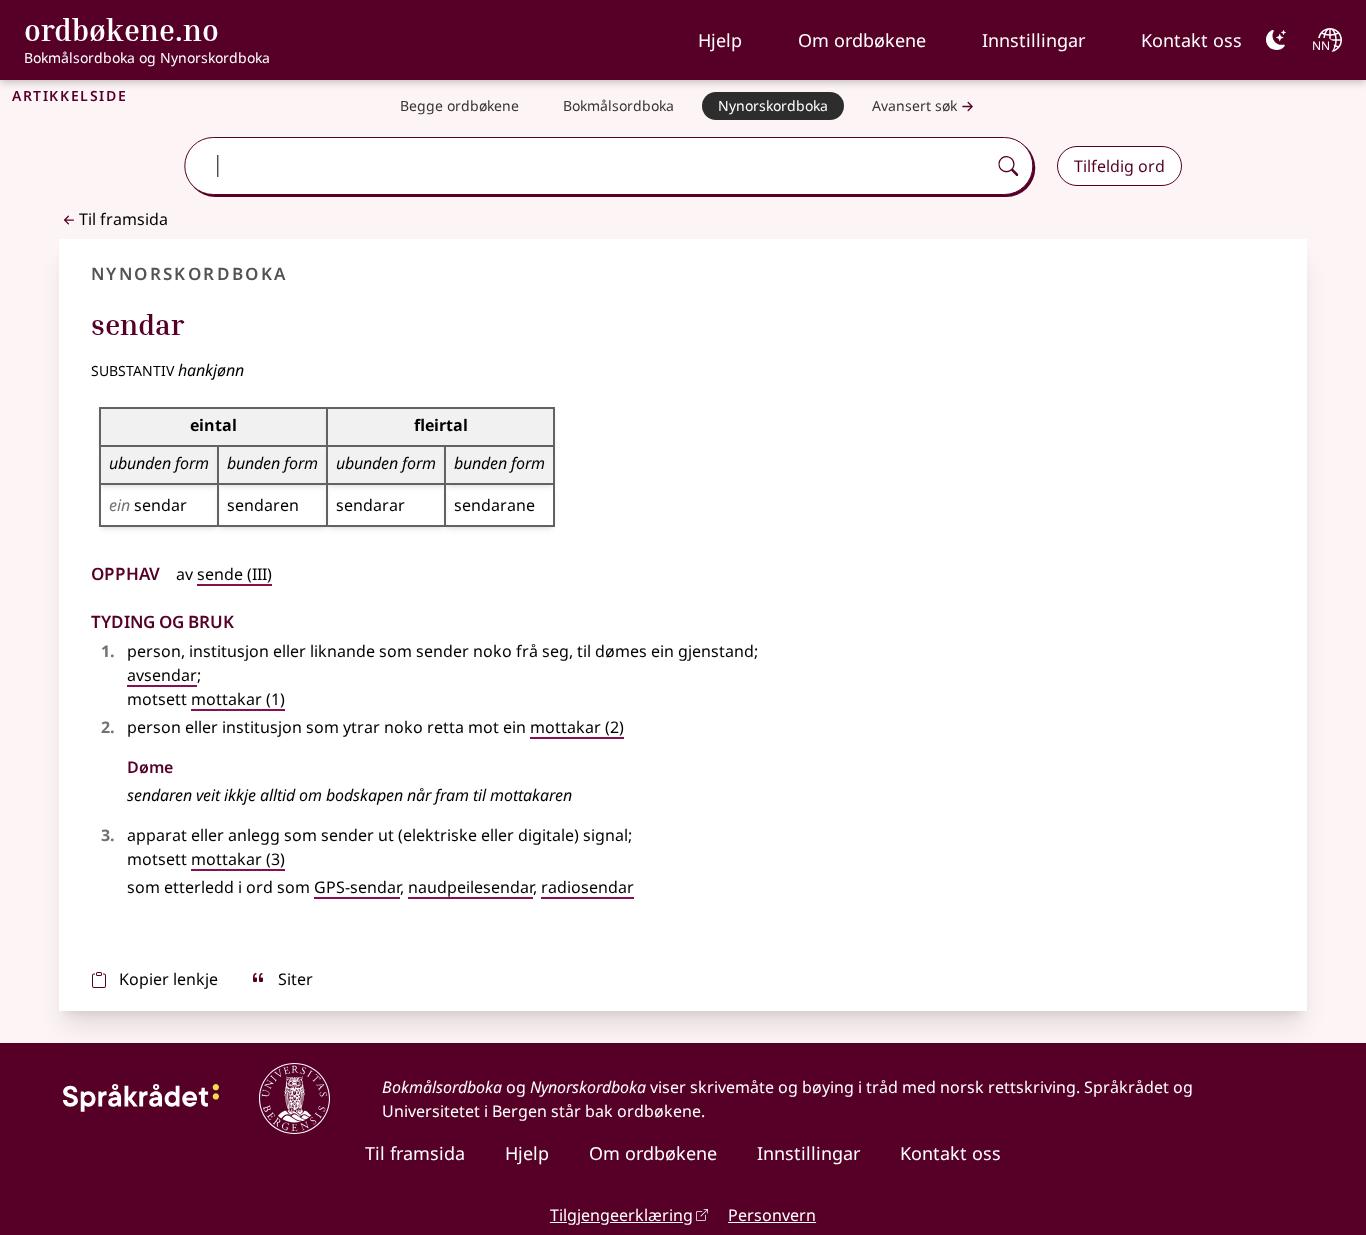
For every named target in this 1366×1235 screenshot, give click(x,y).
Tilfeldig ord (1119, 166)
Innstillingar (1033, 40)
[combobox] (587, 166)
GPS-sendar (357, 887)
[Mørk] (1276, 40)
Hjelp (720, 40)
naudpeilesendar (470, 887)
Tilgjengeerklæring (621, 1215)
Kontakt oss (1191, 40)
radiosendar (587, 887)
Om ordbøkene (862, 40)
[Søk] (1008, 166)
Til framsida (123, 219)
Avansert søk (914, 105)
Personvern (772, 1215)
